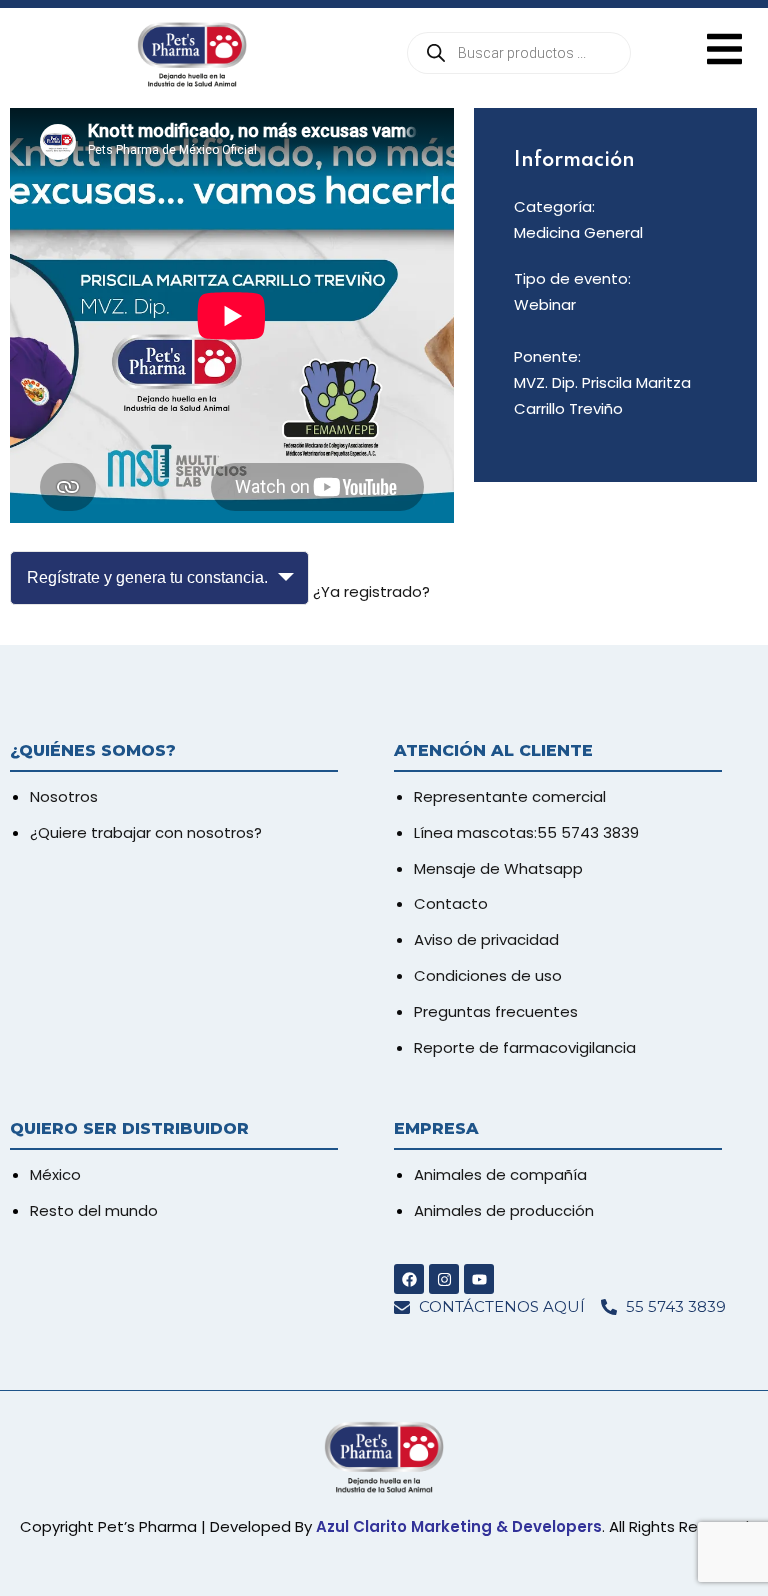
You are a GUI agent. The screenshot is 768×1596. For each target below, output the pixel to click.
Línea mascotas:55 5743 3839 (526, 832)
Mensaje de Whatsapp (498, 868)
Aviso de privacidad (486, 939)
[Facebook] (409, 1279)
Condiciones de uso (488, 975)
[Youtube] (479, 1279)
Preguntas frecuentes (496, 1011)
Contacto (451, 903)
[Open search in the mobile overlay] (519, 53)
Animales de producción (504, 1210)
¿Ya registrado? (371, 591)
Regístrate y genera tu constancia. (147, 577)
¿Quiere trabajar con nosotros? (146, 832)
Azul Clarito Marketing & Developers (459, 1526)
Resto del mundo (94, 1210)
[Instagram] (444, 1279)
